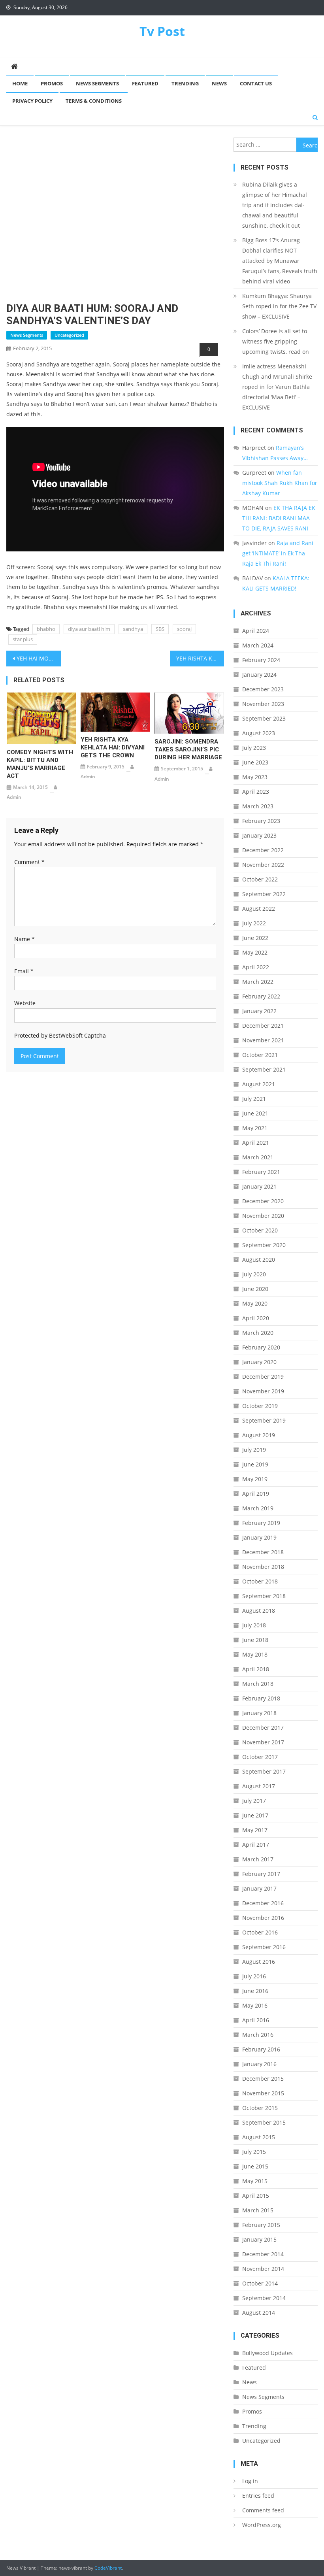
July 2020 (254, 1274)
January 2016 (259, 2064)
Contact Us (256, 83)
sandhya (133, 629)
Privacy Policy (32, 101)
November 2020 (263, 1216)
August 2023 (259, 733)
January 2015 (259, 2239)
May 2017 (255, 1830)
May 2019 (255, 1479)
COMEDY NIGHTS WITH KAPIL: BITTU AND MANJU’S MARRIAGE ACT (40, 764)
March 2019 (258, 1508)
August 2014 (259, 2313)
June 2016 (255, 1991)
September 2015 (264, 2122)
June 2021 (255, 1113)
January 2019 (259, 1537)
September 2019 (264, 1420)
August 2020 (259, 1260)
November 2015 (263, 2093)
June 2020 (255, 1289)
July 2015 (254, 2152)
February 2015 (261, 2225)
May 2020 (255, 1303)
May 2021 (255, 1128)
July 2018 (254, 1625)
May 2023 (255, 777)
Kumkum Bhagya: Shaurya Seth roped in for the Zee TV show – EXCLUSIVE (279, 306)
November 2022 (263, 865)
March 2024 (258, 645)
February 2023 (261, 821)
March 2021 (258, 1157)
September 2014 (264, 2298)
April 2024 (256, 631)
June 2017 (255, 1815)
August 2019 (259, 1435)
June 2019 (255, 1464)
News (219, 83)
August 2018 (259, 1611)
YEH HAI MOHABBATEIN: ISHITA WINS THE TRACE (39, 658)
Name (24, 939)
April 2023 (256, 792)
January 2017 (259, 1888)
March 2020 (258, 1333)
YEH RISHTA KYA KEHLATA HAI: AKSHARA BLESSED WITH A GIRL (200, 658)
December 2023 (263, 689)
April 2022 (256, 967)
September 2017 (264, 1771)
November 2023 (263, 704)
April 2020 (256, 1318)
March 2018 (258, 1684)
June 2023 (255, 762)
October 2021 (260, 1055)
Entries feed (258, 2496)
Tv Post (162, 31)
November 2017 (263, 1742)
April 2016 (256, 2020)
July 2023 (254, 748)
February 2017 (261, 1874)
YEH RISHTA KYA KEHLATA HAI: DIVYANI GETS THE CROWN (113, 747)
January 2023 (259, 835)
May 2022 (255, 952)
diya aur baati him (89, 629)
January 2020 (259, 1362)
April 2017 (256, 1845)
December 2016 (263, 1903)
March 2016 (258, 2035)
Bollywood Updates (267, 2353)
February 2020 (261, 1347)
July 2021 (254, 1099)
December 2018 (263, 1552)
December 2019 (263, 1377)
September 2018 (264, 1596)
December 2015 (263, 2079)
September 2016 (264, 1947)
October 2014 (260, 2283)
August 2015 (259, 2137)
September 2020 (264, 1245)
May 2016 (255, 2005)
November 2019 (263, 1391)
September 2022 (264, 894)
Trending (185, 83)
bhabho (46, 629)
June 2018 (255, 1640)
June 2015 (255, 2166)
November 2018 (263, 1567)
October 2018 (260, 1581)
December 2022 (263, 850)
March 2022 (258, 982)
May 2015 (255, 2181)
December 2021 (263, 1026)
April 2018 (256, 1669)
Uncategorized (69, 335)
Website (25, 1003)
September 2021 (264, 1069)
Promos (52, 83)
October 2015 (260, 2108)
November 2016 (263, 1918)
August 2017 (259, 1786)
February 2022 (261, 996)
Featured (145, 83)
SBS (160, 629)
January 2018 (259, 1713)
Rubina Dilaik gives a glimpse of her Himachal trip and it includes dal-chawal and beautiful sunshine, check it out (275, 205)
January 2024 (259, 675)
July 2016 (254, 1976)
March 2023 (258, 806)
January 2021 (259, 1186)
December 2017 (263, 1728)
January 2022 (259, 1011)
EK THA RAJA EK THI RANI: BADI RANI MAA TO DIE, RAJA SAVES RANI (279, 518)
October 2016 (260, 1932)
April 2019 (256, 1494)
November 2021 (263, 1040)
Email (24, 971)
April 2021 (256, 1143)
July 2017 (254, 1801)
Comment (29, 862)
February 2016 (261, 2049)
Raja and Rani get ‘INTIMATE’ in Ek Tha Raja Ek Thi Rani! (278, 553)
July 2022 (254, 923)
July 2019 (254, 1450)
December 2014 (263, 2254)
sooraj (184, 629)
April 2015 (256, 2196)
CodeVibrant (108, 2568)
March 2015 (258, 2210)
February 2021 (261, 1172)
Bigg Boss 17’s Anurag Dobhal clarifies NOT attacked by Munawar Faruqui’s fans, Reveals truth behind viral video (280, 261)
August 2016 (259, 1962)
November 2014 (263, 2269)
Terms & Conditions (94, 101)
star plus (23, 639)
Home (20, 83)
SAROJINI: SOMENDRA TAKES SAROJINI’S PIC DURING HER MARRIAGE (188, 749)
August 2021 (259, 1084)
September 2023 (264, 718)
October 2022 (260, 879)
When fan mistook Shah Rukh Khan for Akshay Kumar (280, 483)
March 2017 (258, 1859)
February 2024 (261, 660)
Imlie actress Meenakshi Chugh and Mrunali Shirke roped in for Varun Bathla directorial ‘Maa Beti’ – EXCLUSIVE (277, 387)
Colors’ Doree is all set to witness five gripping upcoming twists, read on (276, 341)
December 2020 (263, 1201)
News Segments (97, 83)
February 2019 (261, 1523)
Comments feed (263, 2510)
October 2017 (260, 1757)
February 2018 (261, 1698)
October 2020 (260, 1230)
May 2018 (255, 1654)
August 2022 (259, 909)
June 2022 (255, 938)
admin (14, 797)
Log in (250, 2481)
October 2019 (260, 1406)
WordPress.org (262, 2525)
